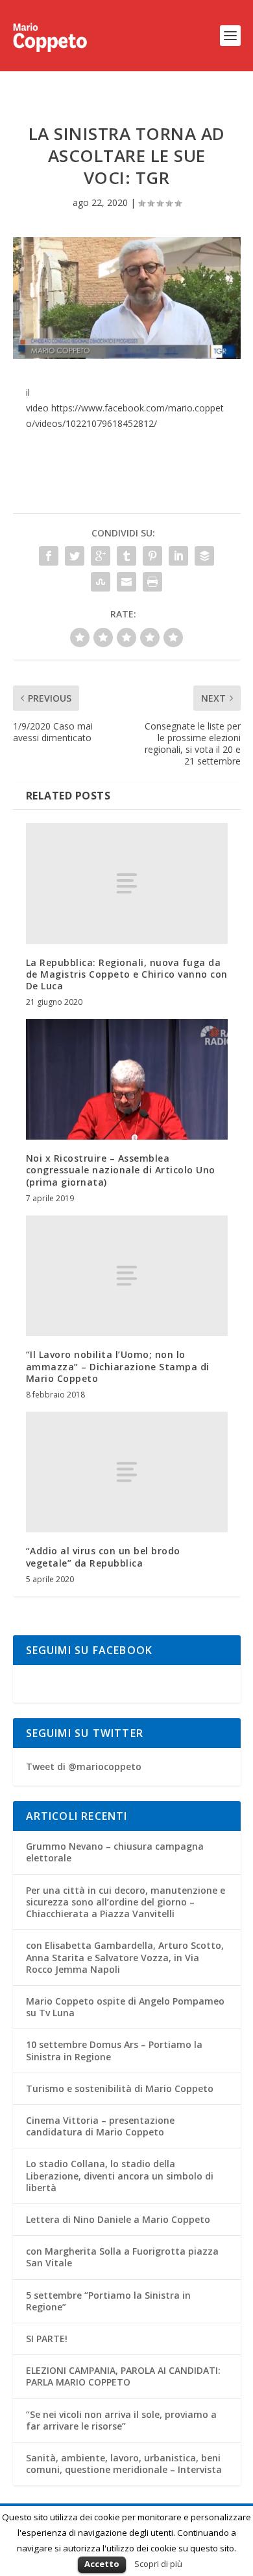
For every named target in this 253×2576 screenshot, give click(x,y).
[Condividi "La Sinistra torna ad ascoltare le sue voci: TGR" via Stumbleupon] (101, 582)
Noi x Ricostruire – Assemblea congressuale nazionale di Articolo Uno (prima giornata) (121, 1170)
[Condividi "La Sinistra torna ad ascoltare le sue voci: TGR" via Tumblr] (126, 556)
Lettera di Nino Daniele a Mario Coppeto (118, 2219)
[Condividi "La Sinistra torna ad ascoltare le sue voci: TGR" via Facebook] (49, 556)
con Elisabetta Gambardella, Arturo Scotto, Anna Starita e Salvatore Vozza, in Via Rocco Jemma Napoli (125, 1957)
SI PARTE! (47, 2339)
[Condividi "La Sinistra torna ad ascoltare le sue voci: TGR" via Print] (152, 582)
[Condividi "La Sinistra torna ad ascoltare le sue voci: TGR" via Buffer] (204, 556)
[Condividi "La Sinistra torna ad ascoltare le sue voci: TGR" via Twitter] (75, 556)
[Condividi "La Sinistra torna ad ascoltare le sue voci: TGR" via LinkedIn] (178, 556)
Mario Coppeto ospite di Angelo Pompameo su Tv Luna (125, 2007)
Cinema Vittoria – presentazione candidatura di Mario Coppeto (100, 2126)
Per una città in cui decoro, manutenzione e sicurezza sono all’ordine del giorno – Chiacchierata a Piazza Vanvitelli (126, 1902)
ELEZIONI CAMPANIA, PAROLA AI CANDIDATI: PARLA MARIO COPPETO (123, 2376)
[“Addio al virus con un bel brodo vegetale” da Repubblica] (127, 1472)
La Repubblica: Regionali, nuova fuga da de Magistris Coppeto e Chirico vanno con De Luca (127, 974)
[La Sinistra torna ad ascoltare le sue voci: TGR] (127, 298)
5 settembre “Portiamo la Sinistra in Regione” (108, 2301)
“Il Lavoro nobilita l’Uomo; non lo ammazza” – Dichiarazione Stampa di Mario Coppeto (118, 1366)
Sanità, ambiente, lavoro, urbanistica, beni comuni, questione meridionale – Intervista (124, 2464)
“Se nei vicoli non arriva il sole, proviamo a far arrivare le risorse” (121, 2420)
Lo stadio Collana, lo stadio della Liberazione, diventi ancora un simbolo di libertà (120, 2175)
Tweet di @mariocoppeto (84, 1766)
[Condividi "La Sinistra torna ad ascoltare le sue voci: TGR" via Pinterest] (152, 556)
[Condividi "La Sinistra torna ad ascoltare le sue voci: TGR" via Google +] (101, 556)
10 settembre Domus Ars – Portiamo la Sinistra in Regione (114, 2050)
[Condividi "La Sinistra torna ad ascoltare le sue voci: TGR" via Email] (126, 582)
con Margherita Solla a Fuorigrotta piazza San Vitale (122, 2257)
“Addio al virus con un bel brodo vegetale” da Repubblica (103, 1557)
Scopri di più (158, 2564)
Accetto (102, 2564)
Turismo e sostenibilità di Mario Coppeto (120, 2088)
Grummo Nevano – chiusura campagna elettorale (115, 1852)
